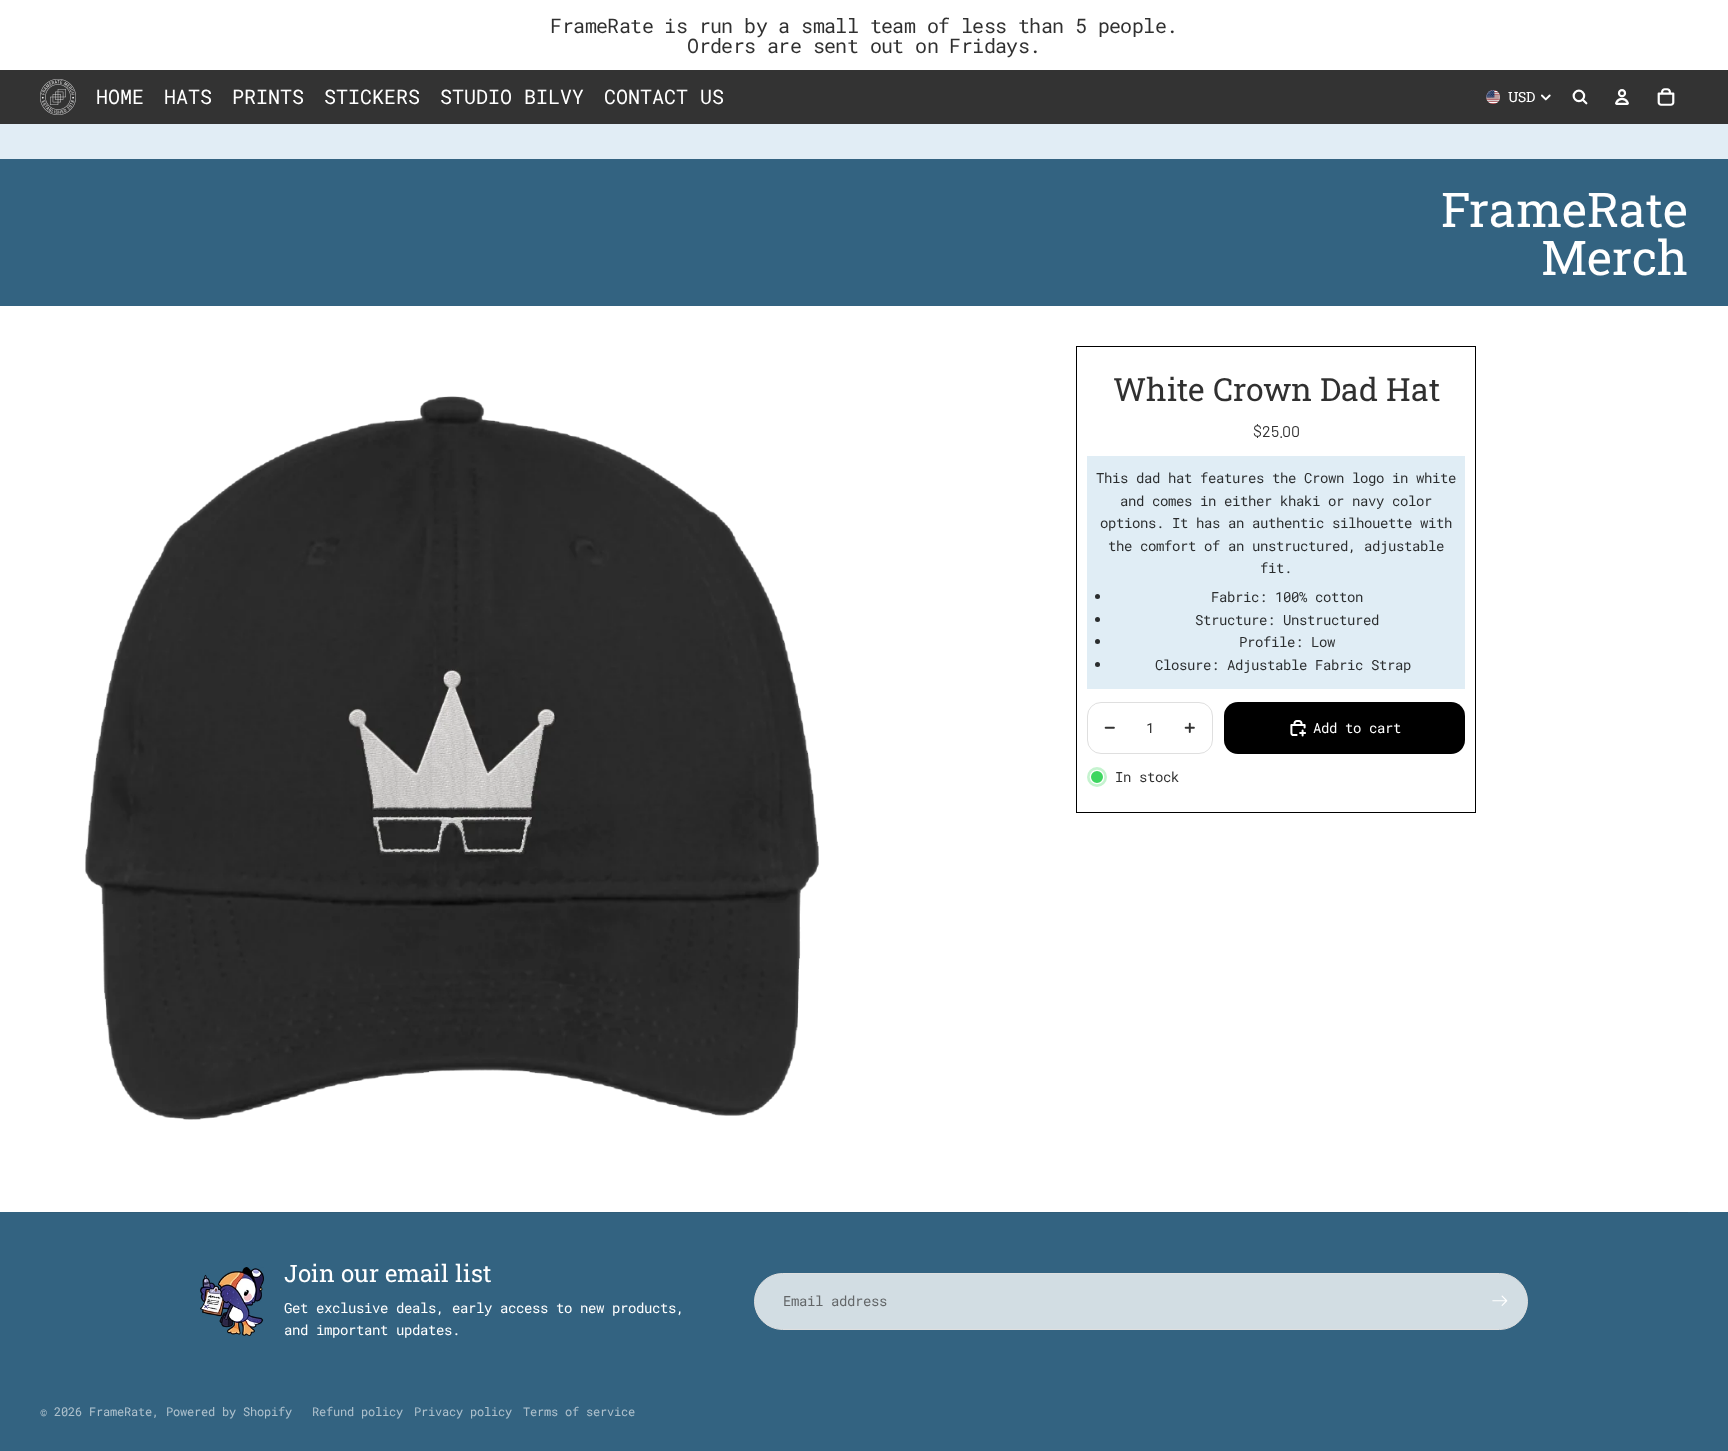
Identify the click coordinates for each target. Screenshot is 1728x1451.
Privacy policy (463, 1411)
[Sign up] (1500, 1301)
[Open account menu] (1622, 97)
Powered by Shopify (229, 1411)
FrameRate (120, 1411)
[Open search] (1580, 97)
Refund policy (357, 1411)
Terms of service (579, 1411)
